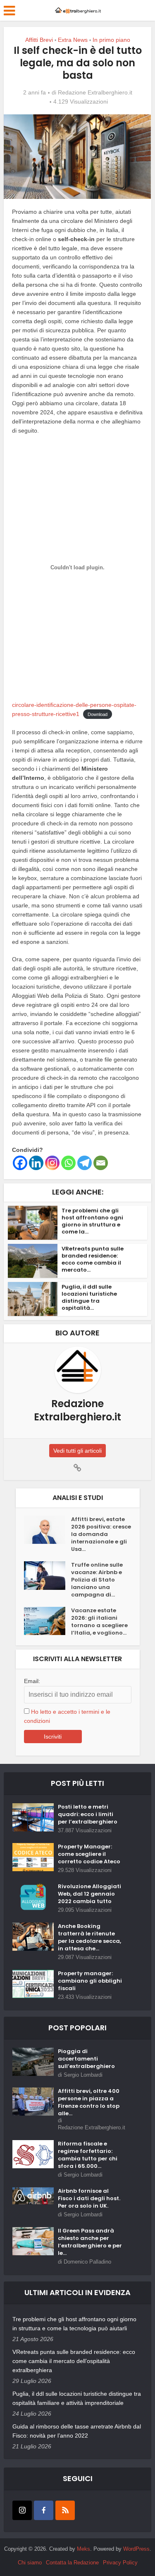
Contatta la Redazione (72, 2563)
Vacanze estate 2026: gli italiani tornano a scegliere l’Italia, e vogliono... (99, 1622)
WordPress (136, 2549)
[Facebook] (20, 1163)
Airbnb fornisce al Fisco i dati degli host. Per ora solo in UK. (89, 2199)
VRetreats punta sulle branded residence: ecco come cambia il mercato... (93, 1259)
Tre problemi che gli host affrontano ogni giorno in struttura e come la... (92, 1221)
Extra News (73, 40)
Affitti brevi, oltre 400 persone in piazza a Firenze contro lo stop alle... (89, 2102)
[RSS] (65, 2510)
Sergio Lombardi (83, 2075)
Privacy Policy (120, 2563)
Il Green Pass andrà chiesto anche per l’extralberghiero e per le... (90, 2242)
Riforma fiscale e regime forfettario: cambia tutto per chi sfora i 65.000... (88, 2155)
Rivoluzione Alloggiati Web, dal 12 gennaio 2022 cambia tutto (89, 1894)
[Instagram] (52, 1163)
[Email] (101, 1163)
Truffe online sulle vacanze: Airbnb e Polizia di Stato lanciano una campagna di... (97, 1580)
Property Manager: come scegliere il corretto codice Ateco (89, 1854)
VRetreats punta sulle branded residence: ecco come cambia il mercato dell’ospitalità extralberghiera (74, 2361)
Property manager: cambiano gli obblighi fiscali (90, 1981)
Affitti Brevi (39, 40)
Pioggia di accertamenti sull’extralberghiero (86, 2059)
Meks (83, 2549)
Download (98, 714)
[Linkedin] (36, 1163)
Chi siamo (30, 2563)
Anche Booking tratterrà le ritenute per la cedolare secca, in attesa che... (89, 1937)
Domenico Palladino (87, 2262)
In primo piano (111, 40)
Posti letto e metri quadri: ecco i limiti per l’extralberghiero (88, 1814)
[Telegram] (85, 1163)
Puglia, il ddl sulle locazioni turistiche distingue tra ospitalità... (89, 1297)
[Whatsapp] (68, 1163)
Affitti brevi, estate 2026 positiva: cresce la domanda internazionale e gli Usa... (101, 1534)
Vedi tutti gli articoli (77, 1451)
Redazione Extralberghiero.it (95, 92)
